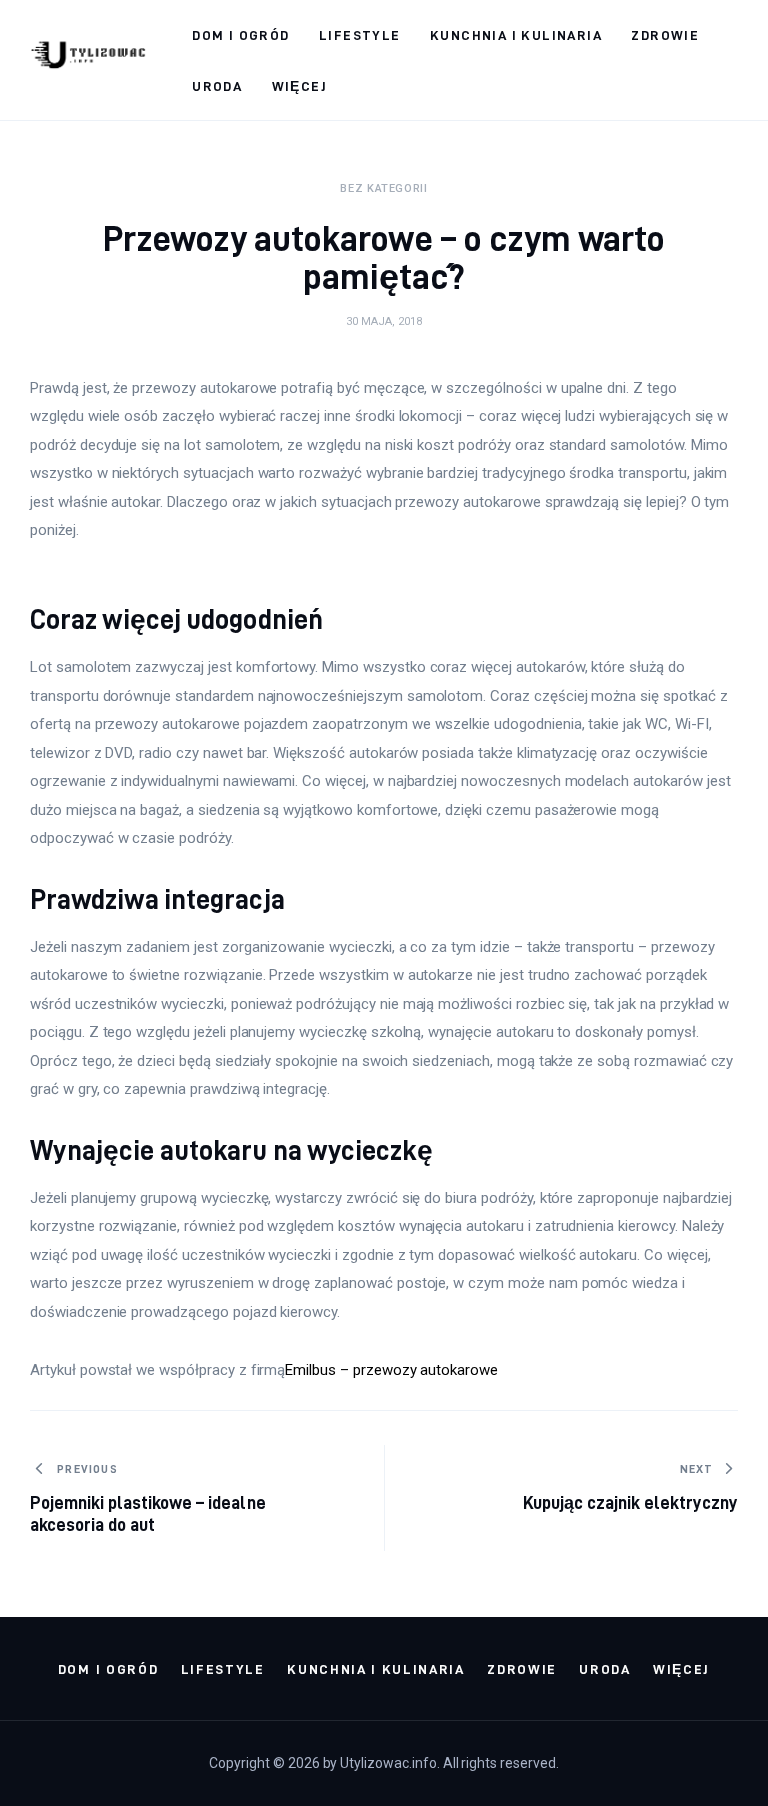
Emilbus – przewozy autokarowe (391, 1370)
